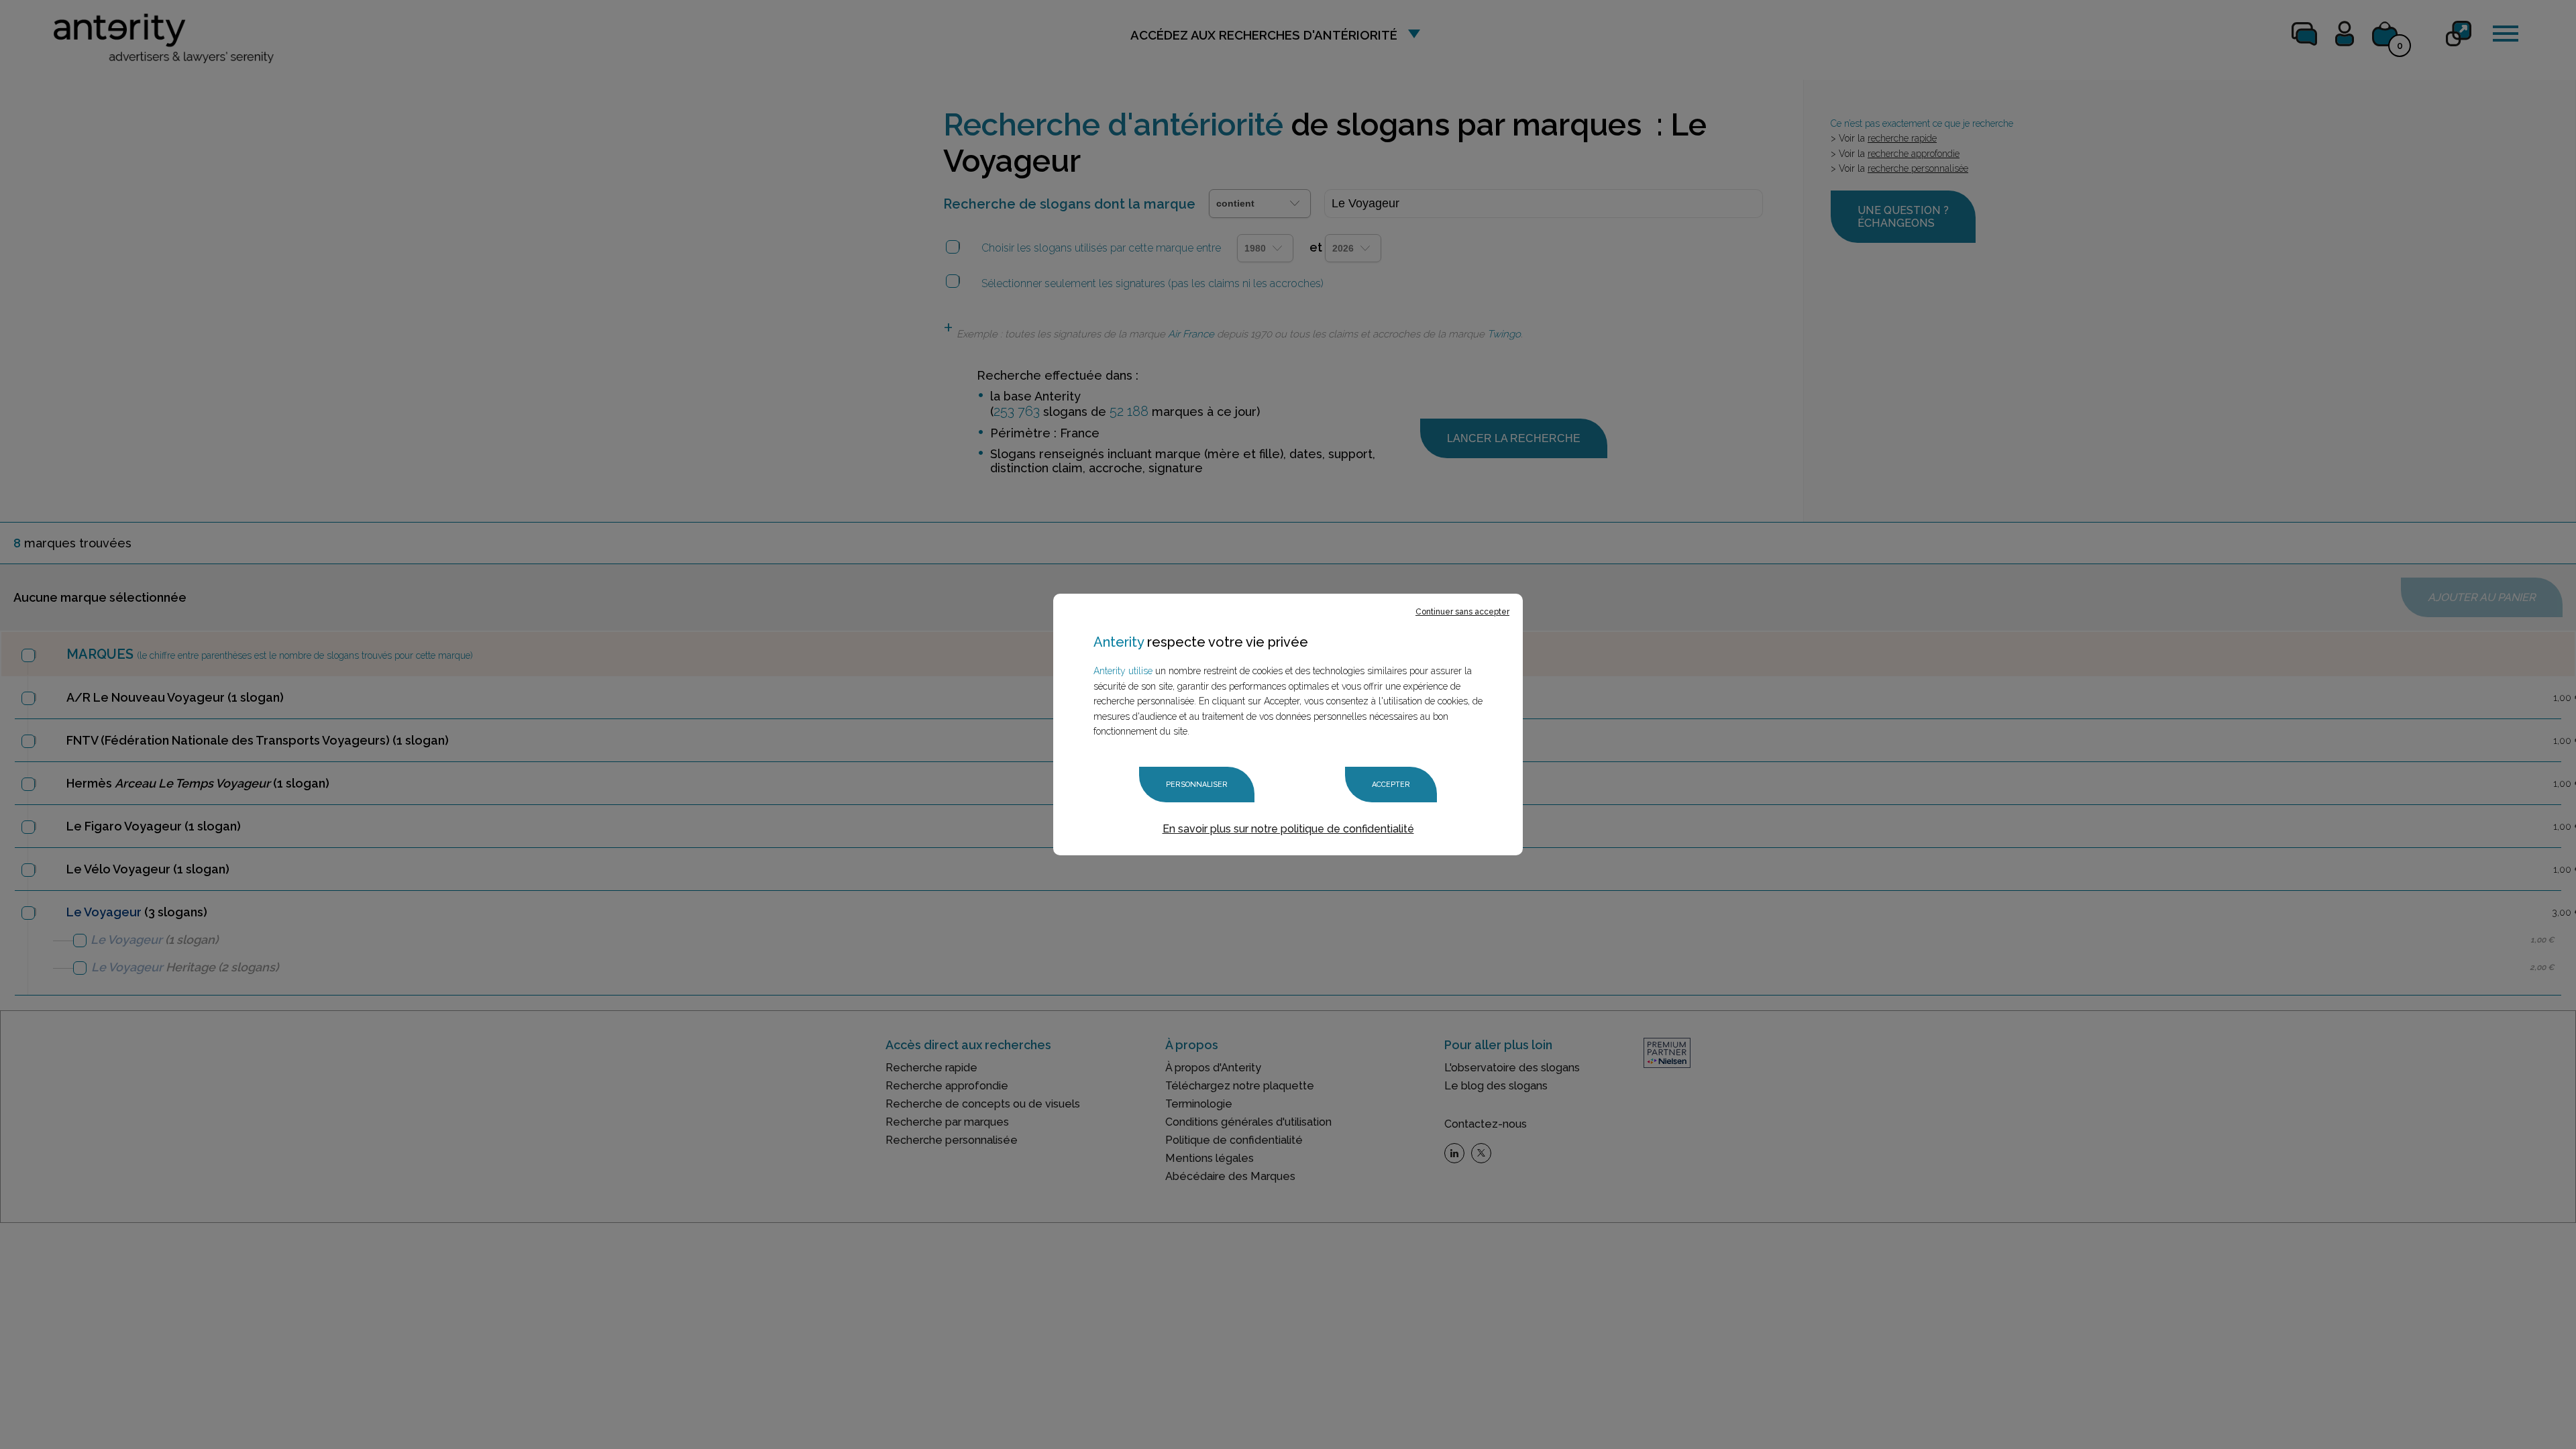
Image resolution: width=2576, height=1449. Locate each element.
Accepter (1391, 785)
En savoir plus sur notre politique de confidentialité (1288, 829)
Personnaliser (1197, 785)
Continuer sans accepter (1462, 612)
